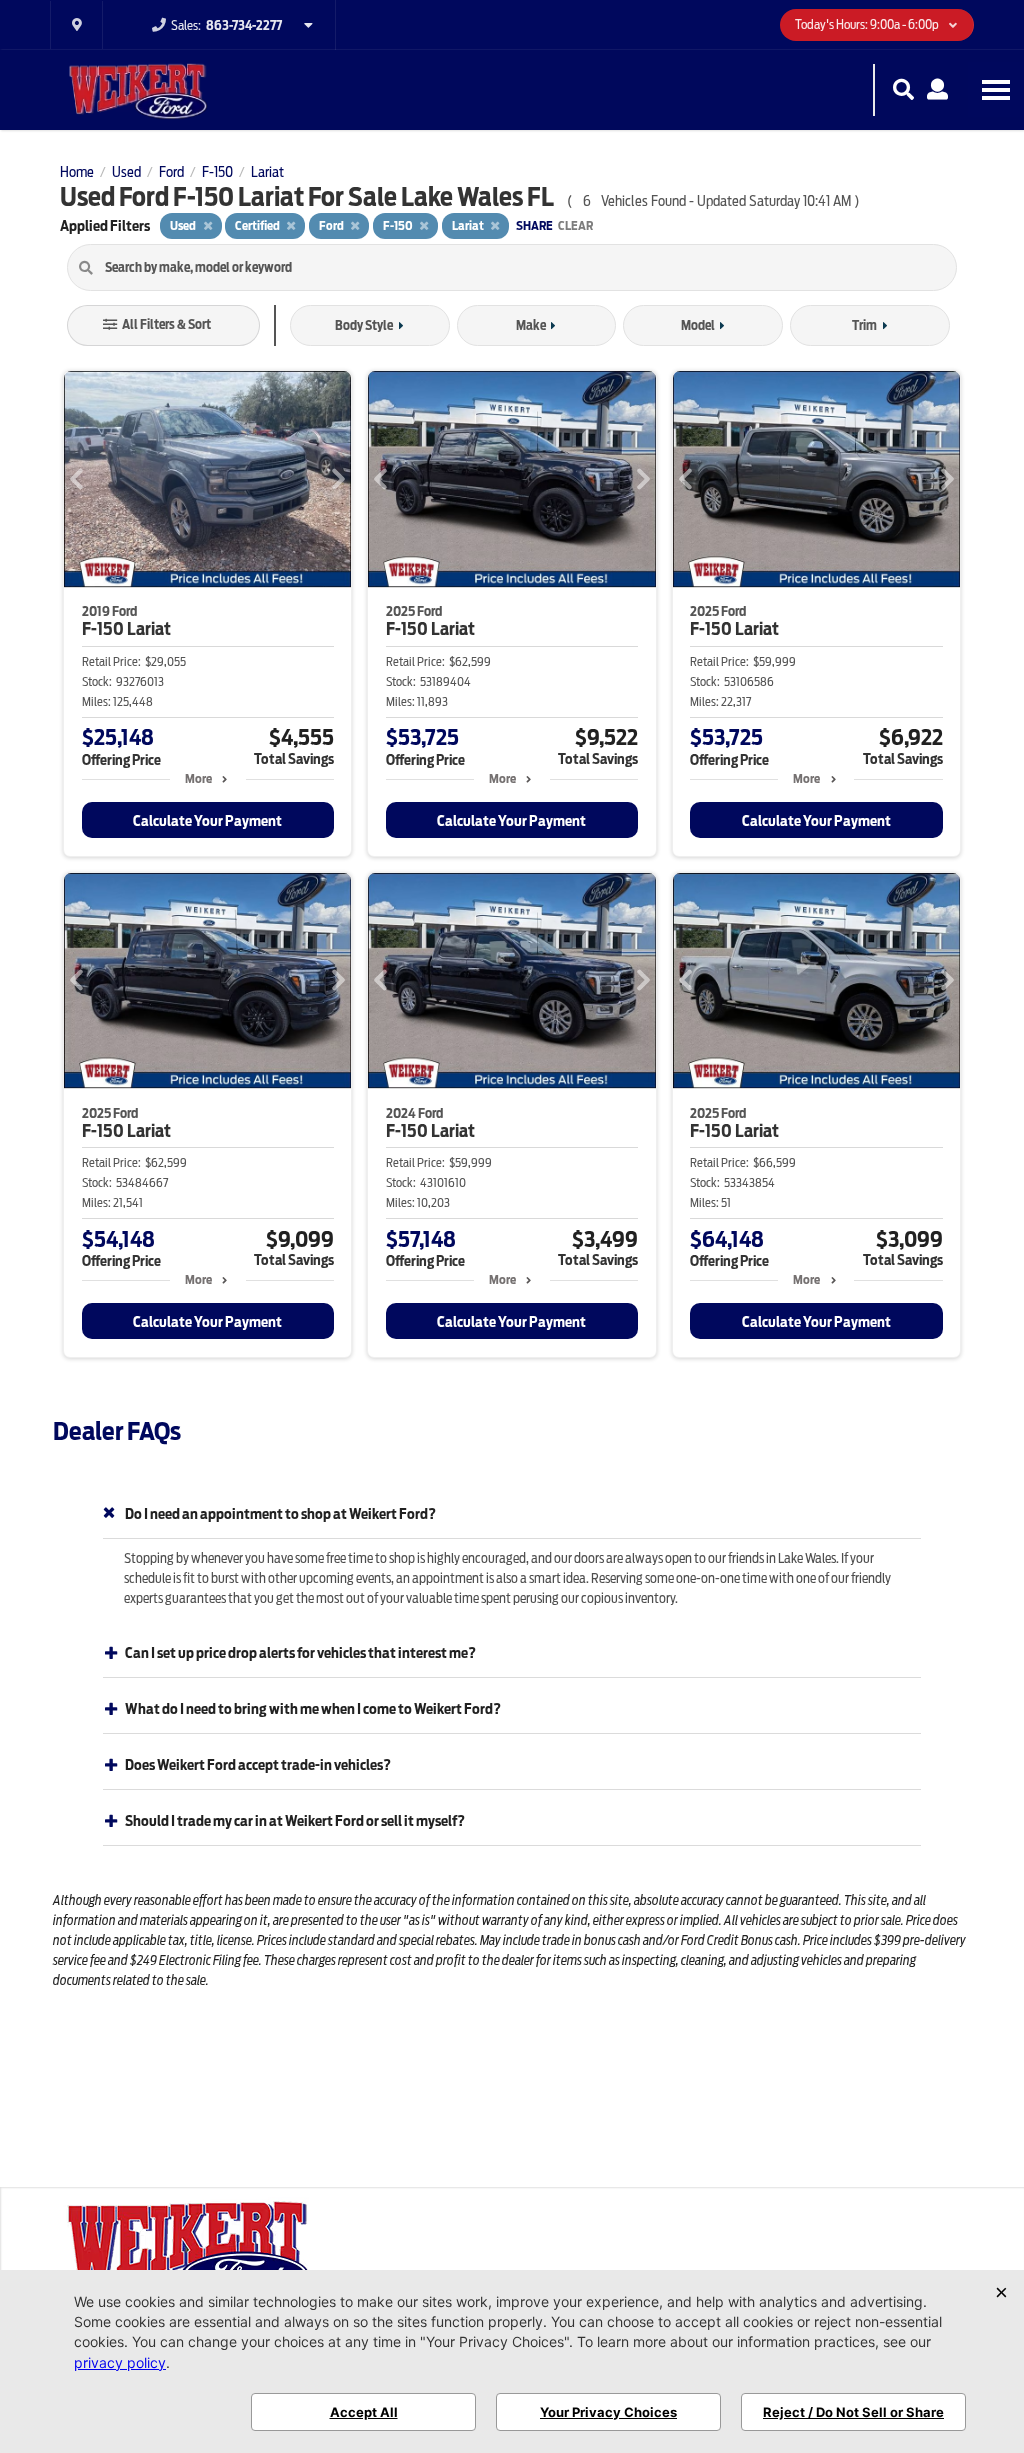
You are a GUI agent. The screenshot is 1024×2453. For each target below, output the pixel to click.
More (198, 778)
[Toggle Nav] (996, 89)
